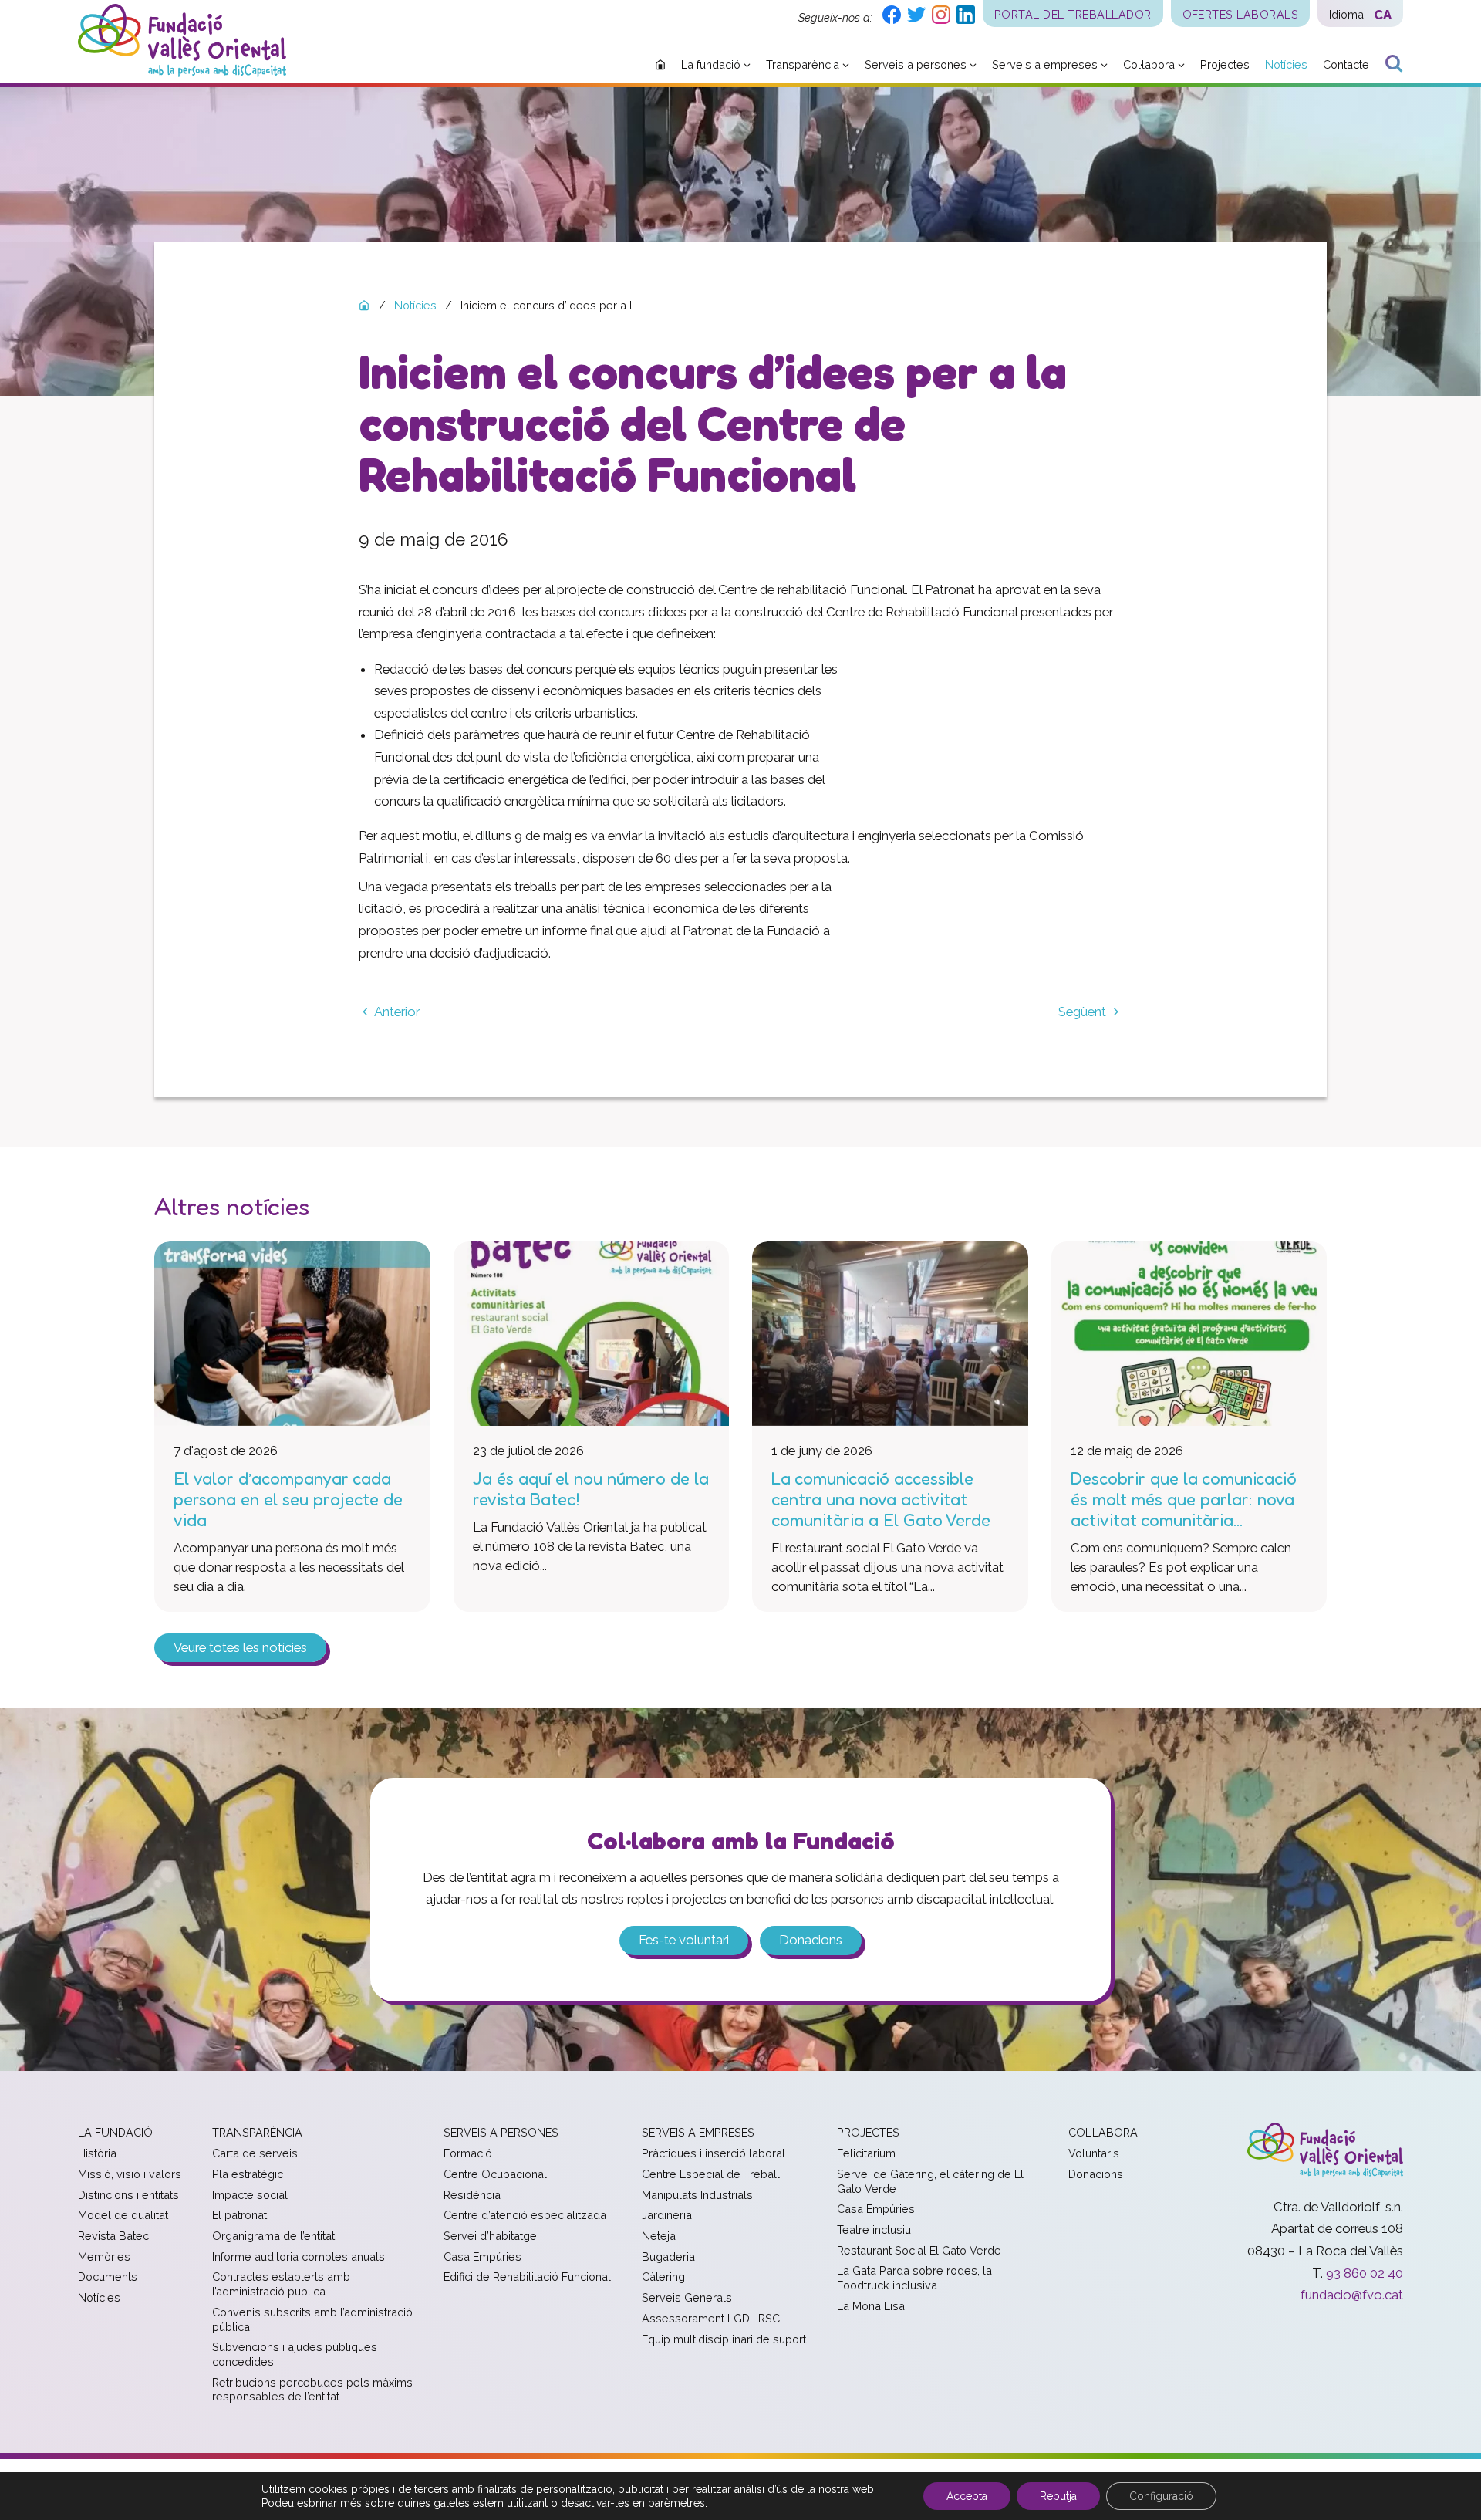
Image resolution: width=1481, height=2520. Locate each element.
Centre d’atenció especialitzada (525, 2215)
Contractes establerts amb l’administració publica (281, 2284)
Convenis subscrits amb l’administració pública (312, 2319)
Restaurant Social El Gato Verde (919, 2250)
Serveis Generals (687, 2297)
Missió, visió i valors (130, 2174)
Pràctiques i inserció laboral (714, 2153)
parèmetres (676, 2503)
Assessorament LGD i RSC (711, 2318)
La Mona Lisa (871, 2306)
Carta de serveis (255, 2153)
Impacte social (250, 2195)
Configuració (1161, 2496)
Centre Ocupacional (495, 2174)
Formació (468, 2153)
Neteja (659, 2236)
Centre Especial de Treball (711, 2174)
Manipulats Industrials (697, 2195)
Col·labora (1103, 2132)
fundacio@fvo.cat (1352, 2295)
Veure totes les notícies (240, 1647)
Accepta (967, 2496)
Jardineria (667, 2215)
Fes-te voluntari (684, 1940)
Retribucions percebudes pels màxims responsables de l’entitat (312, 2390)
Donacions (811, 1940)
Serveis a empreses (698, 2132)
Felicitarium (866, 2153)
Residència (472, 2195)
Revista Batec (113, 2236)
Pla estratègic (248, 2174)
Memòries (104, 2257)
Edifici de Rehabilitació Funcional (527, 2277)
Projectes (868, 2132)
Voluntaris (1094, 2153)
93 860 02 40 (1365, 2273)
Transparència (257, 2132)
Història (97, 2153)
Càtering (663, 2277)
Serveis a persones (501, 2132)
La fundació (115, 2132)
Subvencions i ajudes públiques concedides (295, 2354)
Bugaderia (668, 2257)
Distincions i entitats (128, 2195)
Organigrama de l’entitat (273, 2236)
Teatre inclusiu (874, 2229)
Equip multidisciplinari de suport (724, 2339)
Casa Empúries (482, 2257)
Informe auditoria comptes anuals (299, 2257)
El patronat (240, 2215)
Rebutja (1058, 2496)
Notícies (99, 2297)
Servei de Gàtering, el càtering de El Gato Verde (930, 2181)
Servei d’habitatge (490, 2236)
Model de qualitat (123, 2215)
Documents (108, 2277)
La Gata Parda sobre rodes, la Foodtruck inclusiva (914, 2278)
